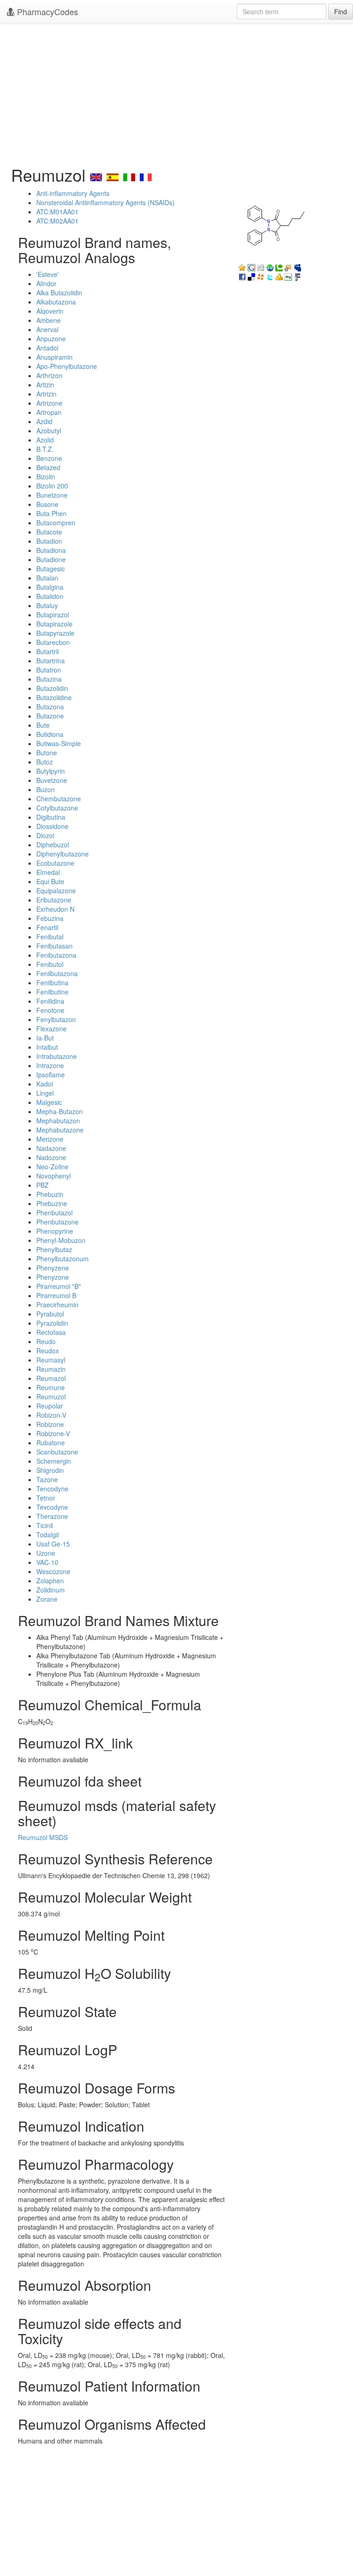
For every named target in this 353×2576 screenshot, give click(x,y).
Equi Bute (50, 881)
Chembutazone (59, 799)
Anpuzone (51, 339)
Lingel (45, 1093)
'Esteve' (48, 274)
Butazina (49, 679)
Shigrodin (50, 1470)
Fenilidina (50, 1001)
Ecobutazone (55, 863)
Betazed (48, 467)
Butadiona (51, 550)
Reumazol (51, 1378)
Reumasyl (51, 1360)
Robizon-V (51, 1415)
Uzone (46, 1553)
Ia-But (45, 1038)
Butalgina (50, 587)
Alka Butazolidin (59, 293)
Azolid (45, 440)
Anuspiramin (54, 357)
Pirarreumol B (56, 1295)
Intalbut (47, 1047)
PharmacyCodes (46, 11)
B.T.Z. (45, 449)
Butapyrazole (55, 633)
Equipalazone (56, 891)
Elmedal (48, 872)
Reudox (48, 1351)
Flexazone (51, 1029)
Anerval (47, 329)
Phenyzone (53, 1277)
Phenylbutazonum (63, 1259)
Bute (43, 725)
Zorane (47, 1599)
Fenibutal (50, 937)
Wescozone (53, 1571)
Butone (47, 753)
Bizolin (46, 477)
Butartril (48, 651)
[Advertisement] (176, 92)
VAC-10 (47, 1562)
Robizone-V (53, 1433)
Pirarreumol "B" (59, 1286)
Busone (47, 504)
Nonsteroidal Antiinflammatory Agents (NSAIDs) (105, 202)
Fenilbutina (52, 983)
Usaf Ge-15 (53, 1544)
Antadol (47, 348)
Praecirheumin (57, 1305)
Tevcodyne (52, 1507)
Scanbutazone (57, 1452)
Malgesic (49, 1102)
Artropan (49, 412)
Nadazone (51, 1148)
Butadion (49, 541)
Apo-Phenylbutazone (67, 366)
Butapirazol (53, 615)
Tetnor (46, 1498)
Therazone (52, 1516)
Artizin (45, 385)
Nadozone (51, 1157)
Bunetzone (52, 495)
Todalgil (48, 1535)
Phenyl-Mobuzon (61, 1240)
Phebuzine (52, 1203)
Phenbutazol (54, 1213)
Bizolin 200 (52, 486)
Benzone (49, 458)
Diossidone (52, 826)
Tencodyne (52, 1489)
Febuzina (50, 918)
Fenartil (47, 927)
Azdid (44, 421)
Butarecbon (53, 642)
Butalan (47, 578)
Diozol (45, 835)
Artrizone (49, 403)
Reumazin (51, 1369)
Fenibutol (50, 964)
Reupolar (50, 1406)
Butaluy (47, 605)
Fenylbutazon (56, 1019)
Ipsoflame (51, 1075)
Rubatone (51, 1443)
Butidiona (50, 734)
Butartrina (51, 661)
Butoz (45, 762)
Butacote (49, 532)
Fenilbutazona (57, 973)
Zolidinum (51, 1590)
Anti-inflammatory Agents (73, 193)
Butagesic (51, 569)
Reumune (51, 1387)
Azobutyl (49, 431)
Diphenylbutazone (63, 854)
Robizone (50, 1424)
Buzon (46, 789)
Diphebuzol (53, 845)
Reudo (46, 1341)
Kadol (45, 1084)
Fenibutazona (56, 955)
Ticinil (45, 1525)
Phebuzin (50, 1194)
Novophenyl (54, 1176)
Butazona (50, 707)
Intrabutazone (57, 1056)
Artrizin (46, 394)
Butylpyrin (51, 771)
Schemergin (54, 1461)
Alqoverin (50, 311)
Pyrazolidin (52, 1323)
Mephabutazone (60, 1130)
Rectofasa (51, 1332)
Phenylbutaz (54, 1249)
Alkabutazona (56, 302)
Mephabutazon (58, 1121)
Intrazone (50, 1065)
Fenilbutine (52, 992)
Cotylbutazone (57, 808)
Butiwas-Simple (59, 743)
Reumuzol (51, 1397)
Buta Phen (51, 513)
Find (341, 11)
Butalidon (50, 596)
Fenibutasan (54, 946)
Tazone (47, 1479)
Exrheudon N (55, 909)
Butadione (51, 559)
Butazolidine (54, 697)
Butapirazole (54, 624)
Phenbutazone (57, 1222)
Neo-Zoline (52, 1167)
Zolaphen (50, 1581)
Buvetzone (52, 780)
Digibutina (51, 817)
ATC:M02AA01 (57, 221)
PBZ (43, 1185)
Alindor (46, 283)
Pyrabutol (50, 1314)
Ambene (48, 320)
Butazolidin (52, 688)
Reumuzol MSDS (43, 1837)
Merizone (50, 1139)
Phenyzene (53, 1268)
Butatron (49, 670)
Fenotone (50, 1010)
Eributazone (54, 900)
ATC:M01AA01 (57, 212)
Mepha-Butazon (60, 1111)
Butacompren (56, 523)
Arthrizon (49, 375)
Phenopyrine (55, 1231)
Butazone (50, 716)
